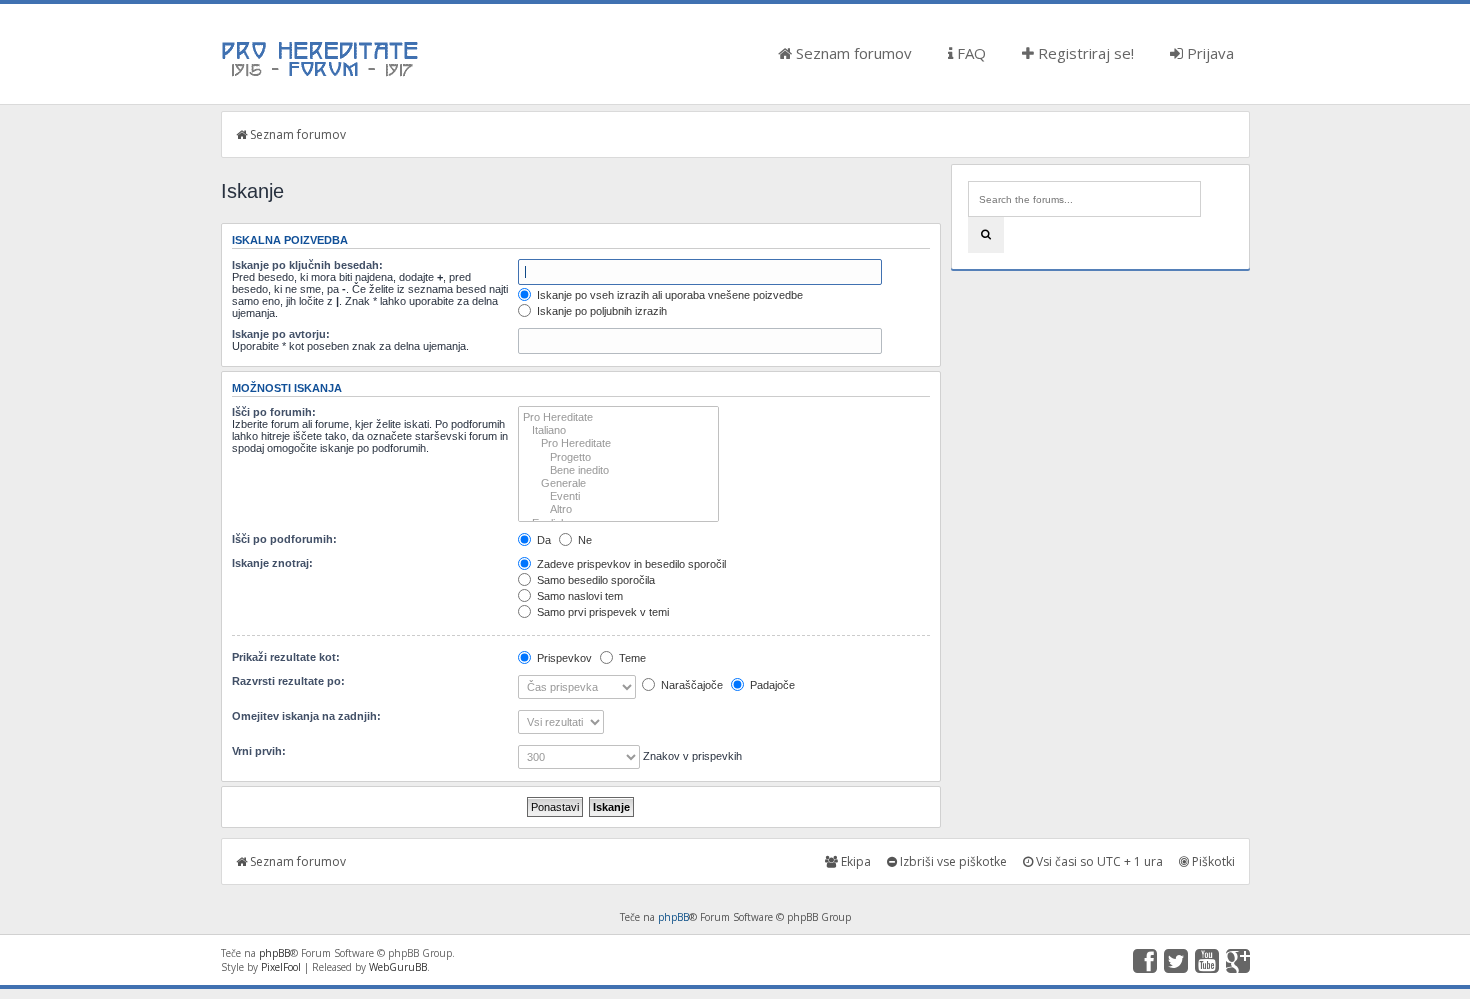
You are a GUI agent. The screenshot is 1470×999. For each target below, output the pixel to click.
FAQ (969, 53)
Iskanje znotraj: (272, 563)
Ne (583, 540)
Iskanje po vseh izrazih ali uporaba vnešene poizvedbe (668, 295)
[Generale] (618, 483)
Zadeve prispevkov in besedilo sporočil (630, 564)
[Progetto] (618, 457)
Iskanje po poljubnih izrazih (600, 311)
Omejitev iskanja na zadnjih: (306, 716)
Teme (631, 658)
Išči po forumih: (274, 412)
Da (542, 540)
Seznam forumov (852, 53)
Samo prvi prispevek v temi (601, 612)
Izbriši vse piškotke (952, 861)
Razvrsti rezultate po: (288, 681)
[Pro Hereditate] (618, 417)
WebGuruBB (398, 967)
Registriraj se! (1084, 53)
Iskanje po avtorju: (281, 334)
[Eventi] (618, 496)
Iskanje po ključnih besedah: (307, 265)
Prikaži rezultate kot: (286, 657)
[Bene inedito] (618, 470)
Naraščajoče (690, 685)
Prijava (1208, 53)
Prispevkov (563, 658)
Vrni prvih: (259, 751)
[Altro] (618, 509)
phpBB (673, 917)
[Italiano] (618, 430)
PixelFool (281, 967)
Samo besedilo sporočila (594, 580)
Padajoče (771, 685)
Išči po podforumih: (284, 539)
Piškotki (1212, 861)
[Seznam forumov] (321, 75)
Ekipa (854, 861)
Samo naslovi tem (578, 596)
